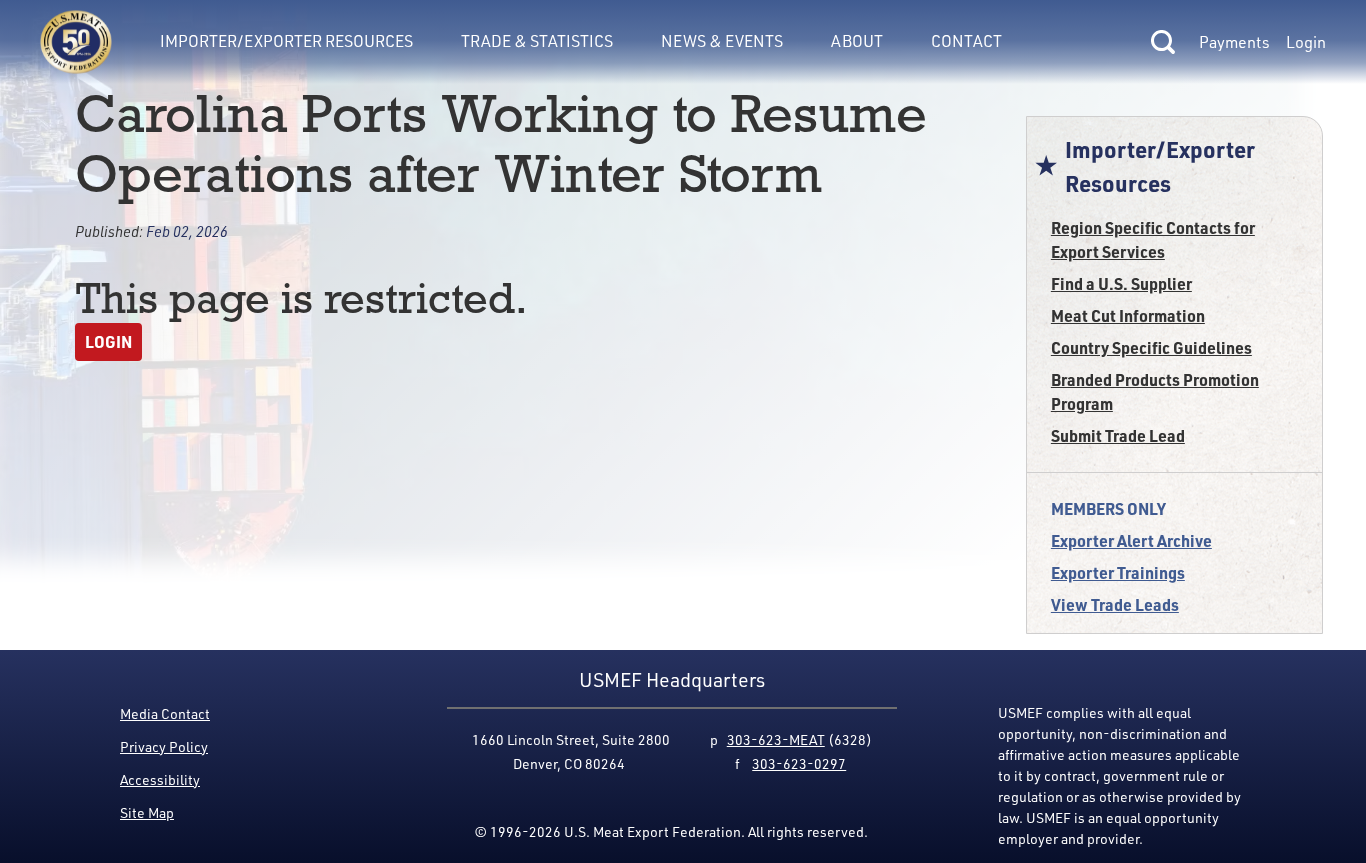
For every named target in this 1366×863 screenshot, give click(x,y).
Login (1306, 42)
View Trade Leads (1115, 604)
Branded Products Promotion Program (1155, 391)
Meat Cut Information (1128, 315)
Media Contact (165, 713)
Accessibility (160, 779)
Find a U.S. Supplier (1121, 283)
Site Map (147, 812)
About (857, 41)
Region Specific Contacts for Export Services (1153, 239)
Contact (966, 41)
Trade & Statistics (537, 41)
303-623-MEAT (776, 739)
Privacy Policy (164, 746)
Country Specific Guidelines (1151, 347)
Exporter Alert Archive (1131, 540)
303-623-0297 (799, 763)
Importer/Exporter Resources (286, 41)
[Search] (1163, 42)
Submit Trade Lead (1118, 435)
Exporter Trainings (1118, 572)
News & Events (722, 41)
